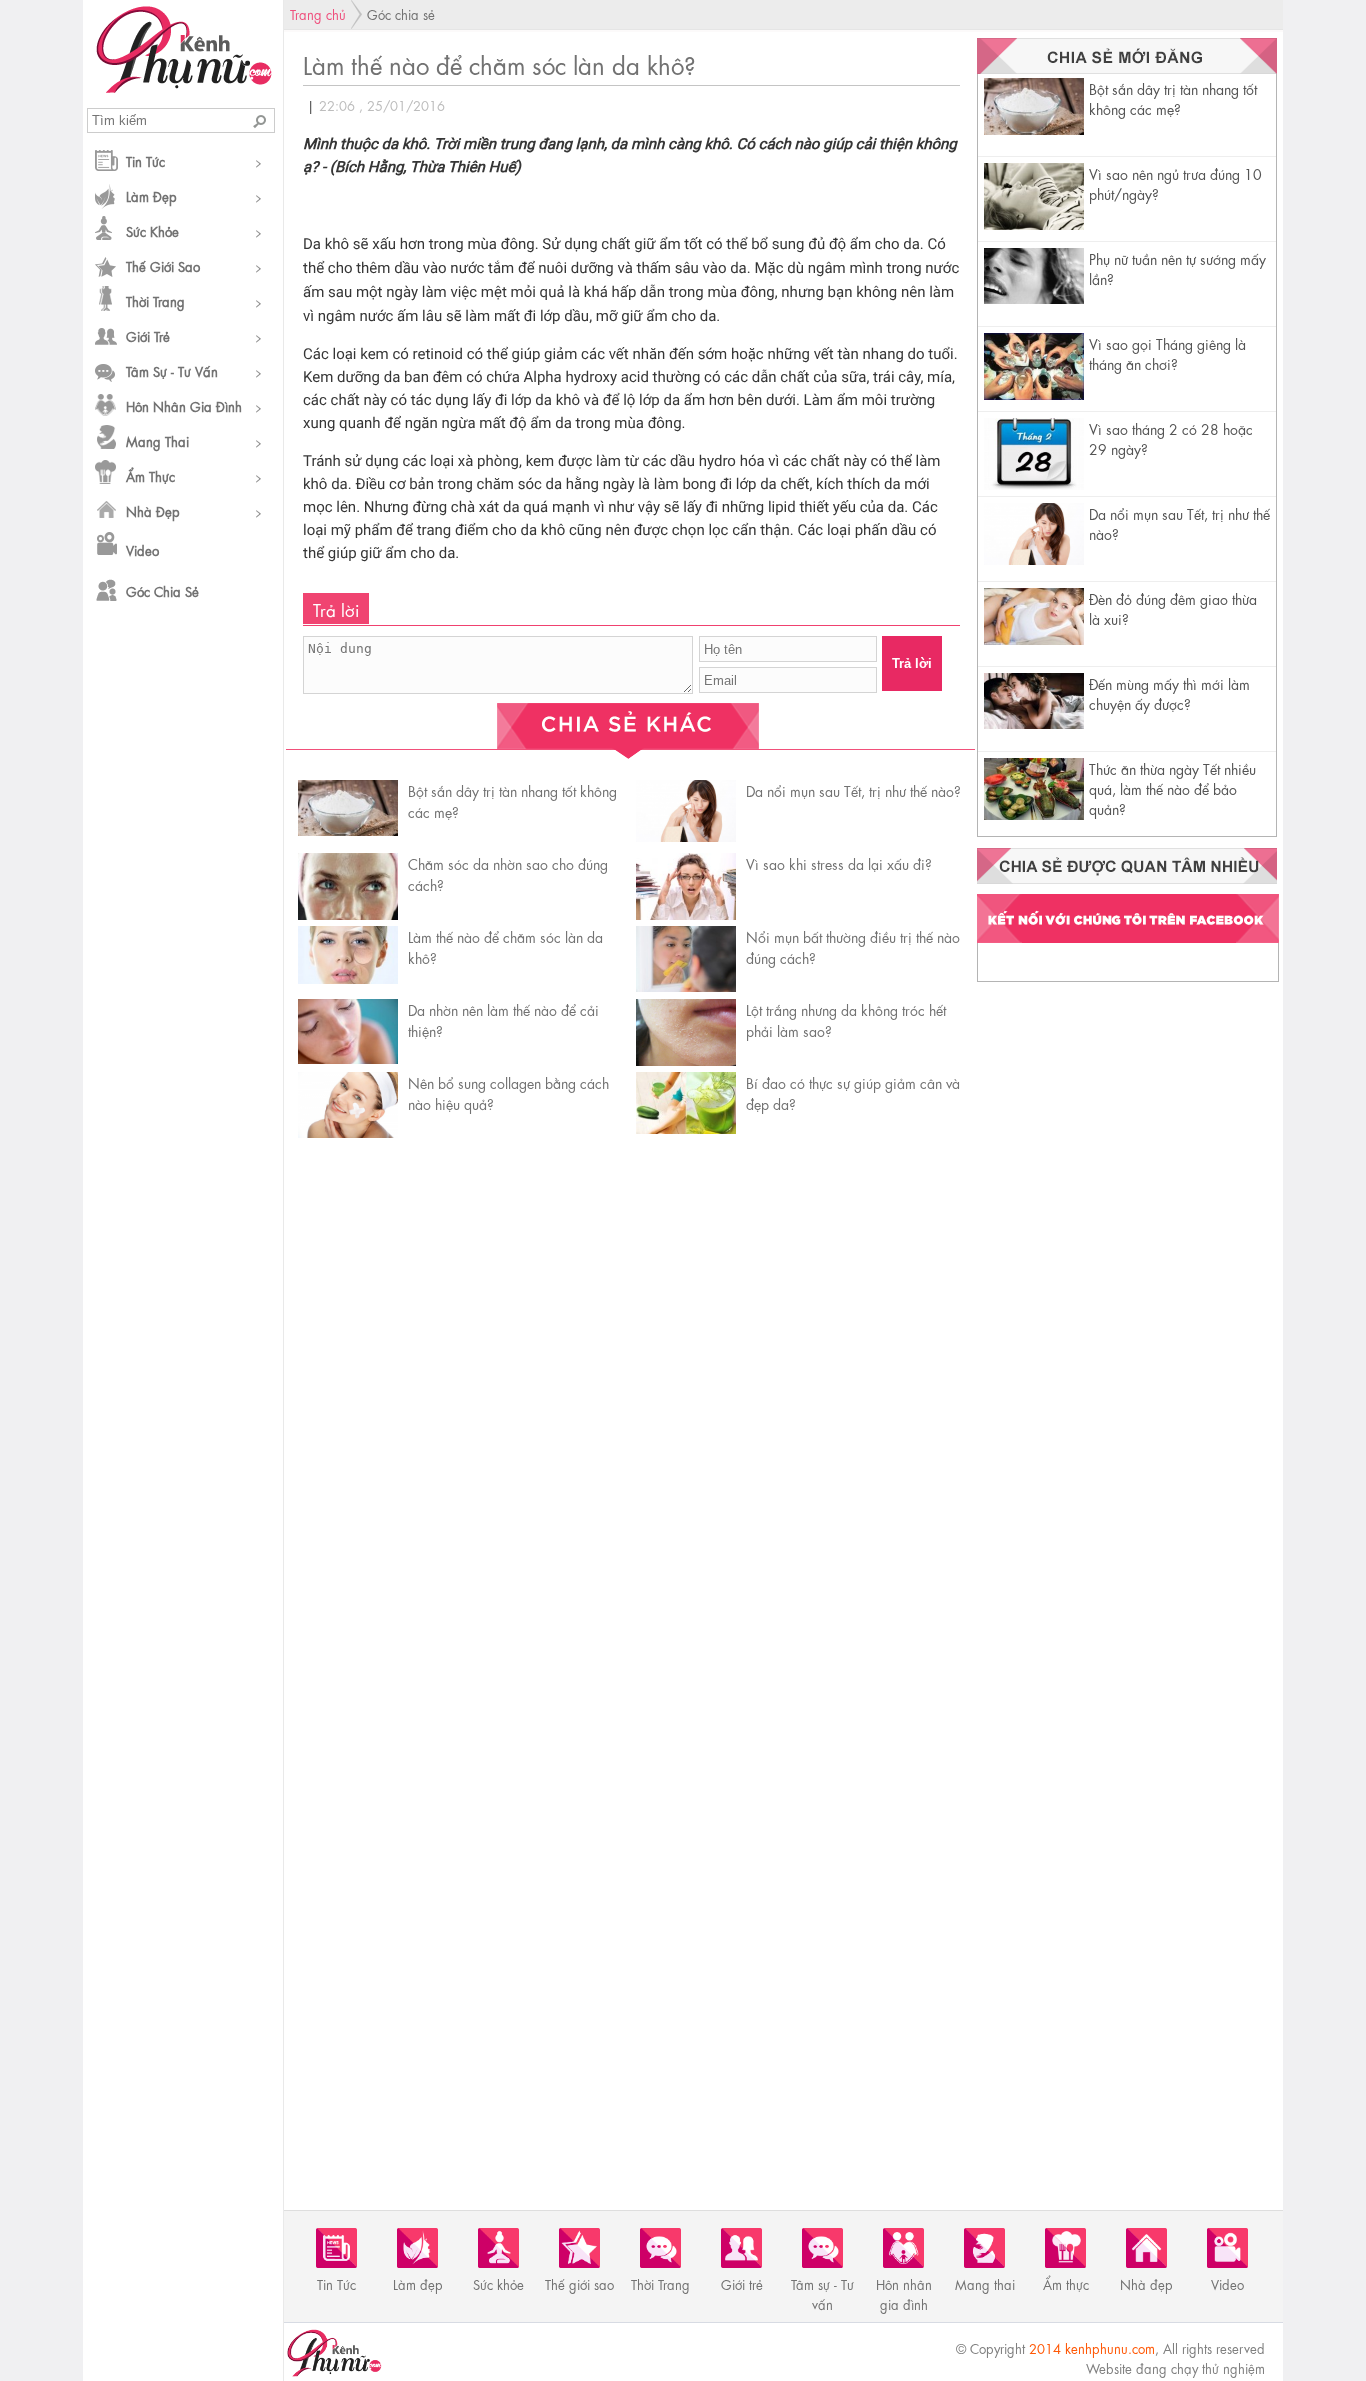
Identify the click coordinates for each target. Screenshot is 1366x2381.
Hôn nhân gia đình (184, 405)
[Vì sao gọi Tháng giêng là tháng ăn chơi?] (1034, 393)
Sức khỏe (152, 230)
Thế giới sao (163, 265)
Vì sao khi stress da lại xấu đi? (839, 863)
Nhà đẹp (153, 510)
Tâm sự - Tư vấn (172, 370)
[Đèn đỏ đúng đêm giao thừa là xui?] (1034, 638)
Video (142, 549)
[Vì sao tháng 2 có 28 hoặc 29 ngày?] (1034, 487)
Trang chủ (318, 13)
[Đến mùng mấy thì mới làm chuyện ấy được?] (1034, 722)
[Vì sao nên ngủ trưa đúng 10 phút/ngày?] (1034, 223)
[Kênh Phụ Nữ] (183, 87)
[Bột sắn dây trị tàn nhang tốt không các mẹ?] (1034, 128)
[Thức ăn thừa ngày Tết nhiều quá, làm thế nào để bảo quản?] (1034, 813)
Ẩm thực (150, 475)
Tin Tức (145, 160)
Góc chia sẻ (162, 590)
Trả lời (912, 663)
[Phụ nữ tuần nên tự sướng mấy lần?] (1034, 297)
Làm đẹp (151, 195)
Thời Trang (155, 300)
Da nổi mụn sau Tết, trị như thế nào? (853, 790)
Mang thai (157, 440)
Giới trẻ (148, 335)
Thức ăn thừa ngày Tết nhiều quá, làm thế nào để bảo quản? (1172, 788)
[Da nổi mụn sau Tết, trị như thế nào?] (1034, 558)
